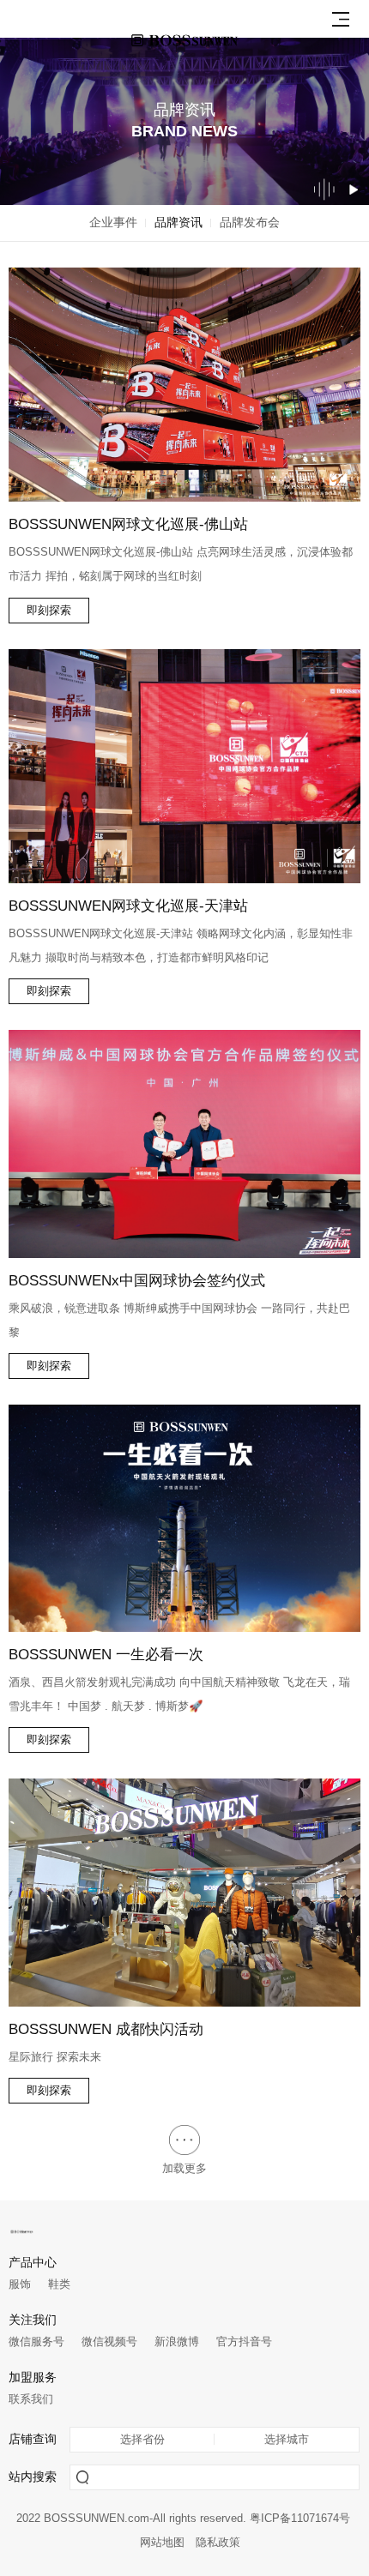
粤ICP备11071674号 (300, 2519)
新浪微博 (177, 2341)
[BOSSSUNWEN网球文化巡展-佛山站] (184, 385)
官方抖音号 (244, 2341)
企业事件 (113, 223)
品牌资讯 (178, 223)
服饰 (20, 2284)
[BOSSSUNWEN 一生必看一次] (184, 1518)
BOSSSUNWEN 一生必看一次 (106, 1654)
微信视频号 (109, 2341)
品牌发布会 (250, 223)
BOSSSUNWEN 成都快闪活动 (106, 2029)
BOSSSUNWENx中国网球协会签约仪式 (137, 1280)
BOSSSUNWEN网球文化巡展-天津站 (128, 906)
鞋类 (59, 2284)
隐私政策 (218, 2543)
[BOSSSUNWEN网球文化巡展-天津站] (184, 766)
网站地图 (162, 2543)
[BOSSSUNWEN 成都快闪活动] (184, 1893)
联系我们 (31, 2399)
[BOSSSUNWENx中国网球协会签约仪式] (184, 1144)
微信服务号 (36, 2341)
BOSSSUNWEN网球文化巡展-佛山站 (128, 524)
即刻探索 (49, 610)
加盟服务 (33, 2377)
